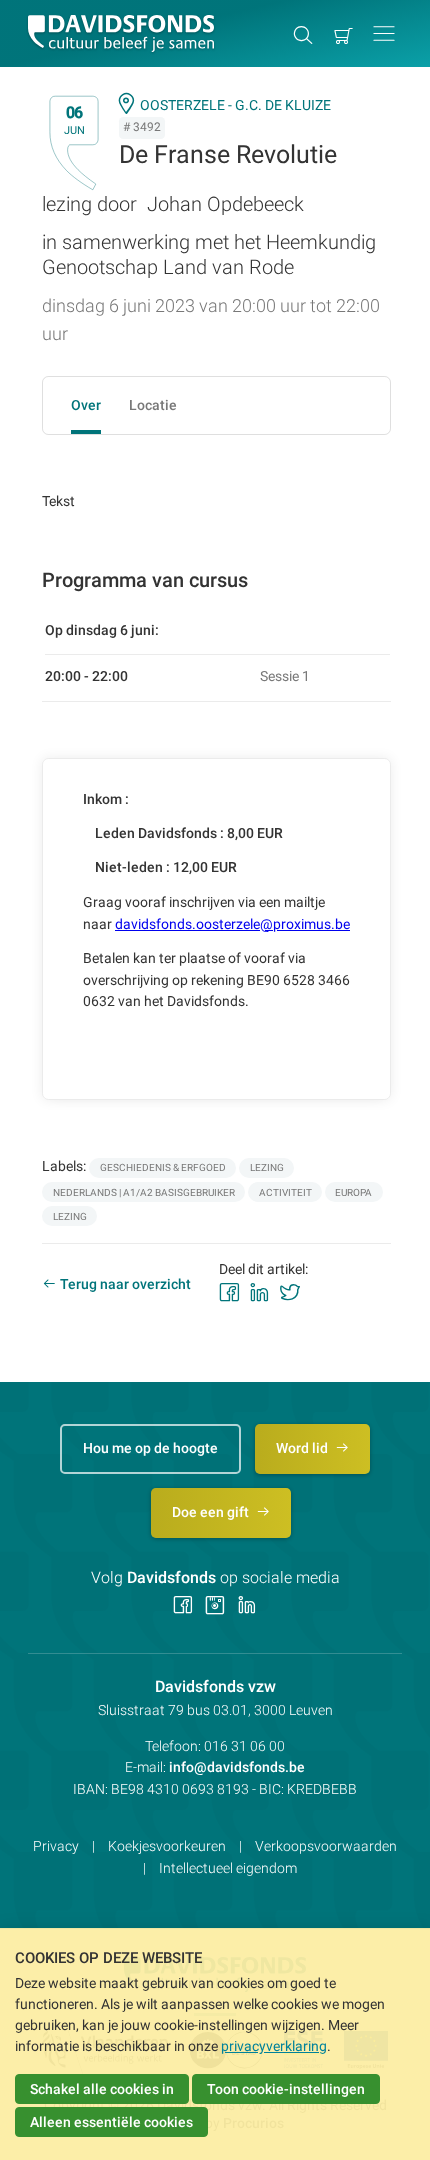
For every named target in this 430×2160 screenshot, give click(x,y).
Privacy (56, 1846)
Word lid (303, 1448)
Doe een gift (212, 1512)
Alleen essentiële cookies (111, 2122)
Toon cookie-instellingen (286, 2089)
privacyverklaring (274, 2046)
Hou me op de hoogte (150, 1448)
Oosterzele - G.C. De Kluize (235, 105)
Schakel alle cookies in (102, 2089)
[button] (384, 33)
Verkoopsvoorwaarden (326, 1846)
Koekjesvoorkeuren (167, 1846)
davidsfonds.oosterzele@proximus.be (232, 924)
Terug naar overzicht (125, 1284)
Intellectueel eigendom (228, 1868)
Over (86, 405)
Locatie (153, 405)
